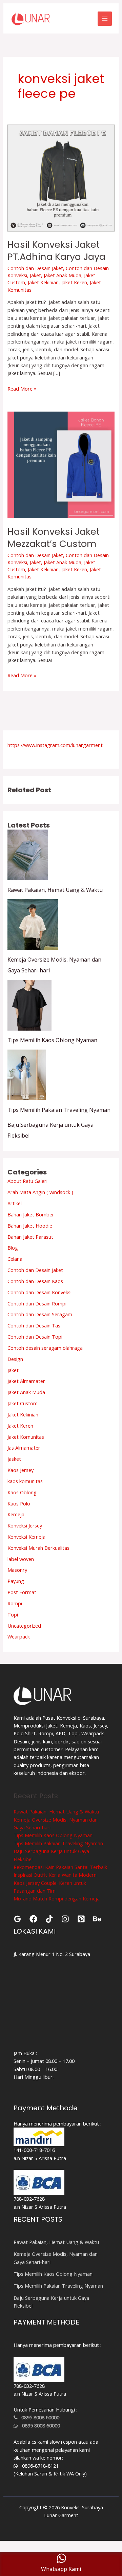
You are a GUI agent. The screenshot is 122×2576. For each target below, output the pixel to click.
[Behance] (97, 1919)
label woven (21, 1559)
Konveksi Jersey (25, 1525)
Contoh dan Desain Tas (34, 1325)
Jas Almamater (24, 1448)
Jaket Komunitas (26, 1437)
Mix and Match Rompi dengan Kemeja (57, 1898)
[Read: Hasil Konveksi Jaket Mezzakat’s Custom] (61, 464)
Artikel (15, 1203)
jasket (14, 1459)
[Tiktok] (49, 1919)
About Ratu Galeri (27, 1181)
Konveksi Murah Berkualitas (38, 1548)
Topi (13, 1614)
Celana (15, 1259)
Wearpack (19, 1636)
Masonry (17, 1570)
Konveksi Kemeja (26, 1537)
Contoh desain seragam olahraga (45, 1348)
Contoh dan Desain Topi (35, 1337)
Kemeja (16, 1514)
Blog (13, 1248)
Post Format (22, 1592)
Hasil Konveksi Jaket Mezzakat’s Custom (54, 538)
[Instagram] (65, 1919)
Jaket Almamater (26, 1381)
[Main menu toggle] (105, 19)
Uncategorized (24, 1626)
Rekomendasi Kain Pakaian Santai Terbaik (60, 1867)
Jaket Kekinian (43, 282)
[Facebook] (33, 1919)
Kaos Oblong (22, 1492)
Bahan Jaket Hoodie (30, 1226)
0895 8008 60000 (38, 2417)
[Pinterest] (81, 1919)
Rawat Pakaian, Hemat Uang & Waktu (55, 890)
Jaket (35, 275)
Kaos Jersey (21, 1470)
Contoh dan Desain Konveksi (39, 1292)
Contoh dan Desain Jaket (35, 268)
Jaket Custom (23, 1403)
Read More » (22, 388)
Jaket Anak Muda (63, 275)
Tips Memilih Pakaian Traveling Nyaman (59, 1110)
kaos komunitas (25, 1481)
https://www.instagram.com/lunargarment (55, 745)
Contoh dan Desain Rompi (37, 1303)
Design (15, 1359)
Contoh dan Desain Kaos (35, 1281)
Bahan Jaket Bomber (31, 1214)
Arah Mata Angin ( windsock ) (40, 1192)
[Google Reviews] (17, 1919)
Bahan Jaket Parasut (30, 1237)
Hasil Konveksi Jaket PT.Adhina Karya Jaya (56, 251)
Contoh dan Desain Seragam (40, 1314)
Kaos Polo (19, 1503)
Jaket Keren (74, 282)
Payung (16, 1581)
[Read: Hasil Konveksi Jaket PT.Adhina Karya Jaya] (61, 177)
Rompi (15, 1603)
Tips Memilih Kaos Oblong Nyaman (52, 1040)
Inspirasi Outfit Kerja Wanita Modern (55, 1875)
